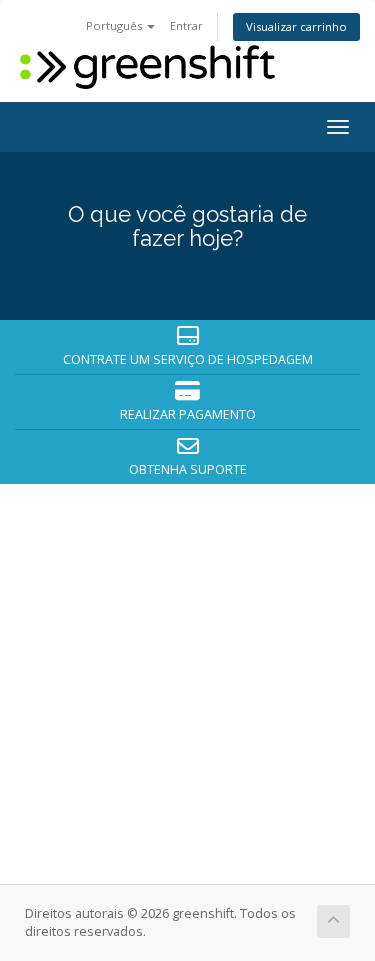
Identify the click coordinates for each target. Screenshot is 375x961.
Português (115, 25)
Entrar (186, 25)
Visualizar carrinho (296, 26)
